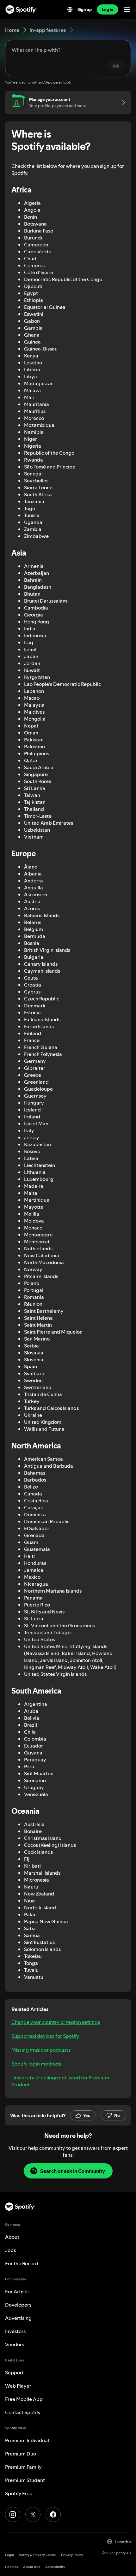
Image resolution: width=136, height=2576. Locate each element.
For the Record (22, 2263)
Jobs (10, 2250)
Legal (9, 2555)
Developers (18, 2305)
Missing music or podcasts (41, 2050)
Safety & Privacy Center (37, 2555)
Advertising (18, 2318)
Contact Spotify (23, 2412)
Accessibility (55, 2567)
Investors (15, 2331)
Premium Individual (27, 2440)
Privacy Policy (72, 2555)
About (12, 2237)
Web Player (18, 2386)
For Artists (17, 2291)
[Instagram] (13, 2514)
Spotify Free (19, 2493)
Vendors (15, 2344)
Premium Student (25, 2480)
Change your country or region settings (56, 2022)
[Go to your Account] (121, 103)
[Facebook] (53, 2514)
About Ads (32, 2567)
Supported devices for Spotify (45, 2036)
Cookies (12, 2567)
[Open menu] (127, 9)
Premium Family (23, 2467)
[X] (33, 2514)
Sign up (85, 9)
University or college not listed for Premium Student (60, 2081)
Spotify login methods (36, 2064)
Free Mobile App (24, 2399)
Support (14, 2373)
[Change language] (70, 9)
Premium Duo (21, 2454)
